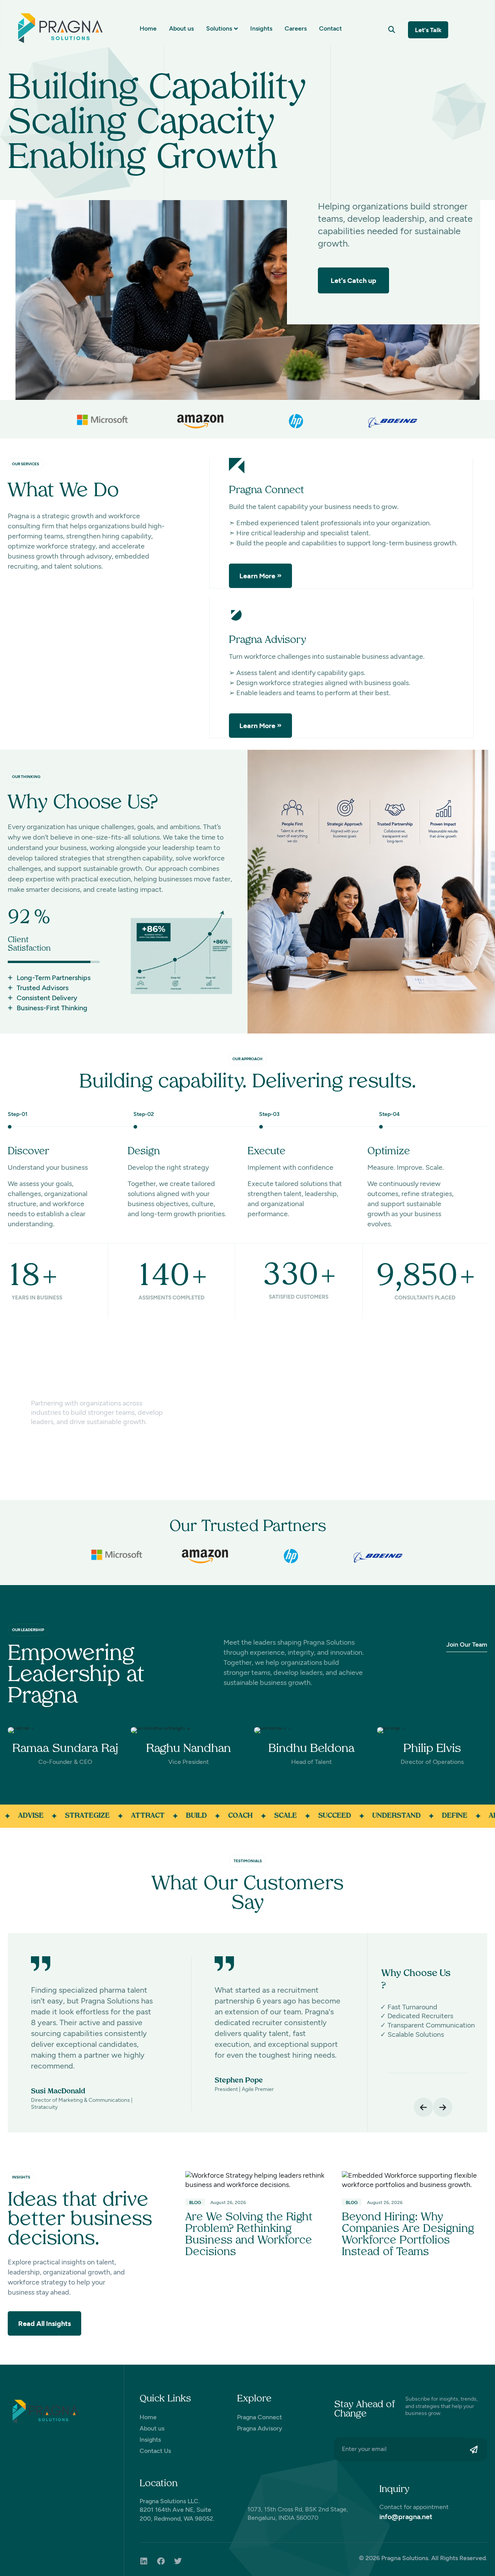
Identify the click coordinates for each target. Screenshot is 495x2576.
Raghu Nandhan (189, 1749)
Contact (330, 28)
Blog (195, 2202)
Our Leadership (28, 1630)
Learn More (257, 576)
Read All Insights (44, 2324)
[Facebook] (161, 2561)
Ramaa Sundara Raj (65, 1749)
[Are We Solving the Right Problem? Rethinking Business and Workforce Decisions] (258, 2180)
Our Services (26, 464)
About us (181, 28)
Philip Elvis (432, 1749)
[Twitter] (178, 2561)
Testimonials (248, 1861)
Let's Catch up (353, 281)
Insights (261, 28)
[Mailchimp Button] (476, 2449)
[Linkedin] (144, 2561)
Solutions (219, 28)
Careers (296, 28)
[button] (392, 30)
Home (148, 28)
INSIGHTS (21, 2177)
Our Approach (247, 1059)
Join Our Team (467, 1644)
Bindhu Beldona (312, 1749)
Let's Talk (428, 30)
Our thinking (26, 777)
